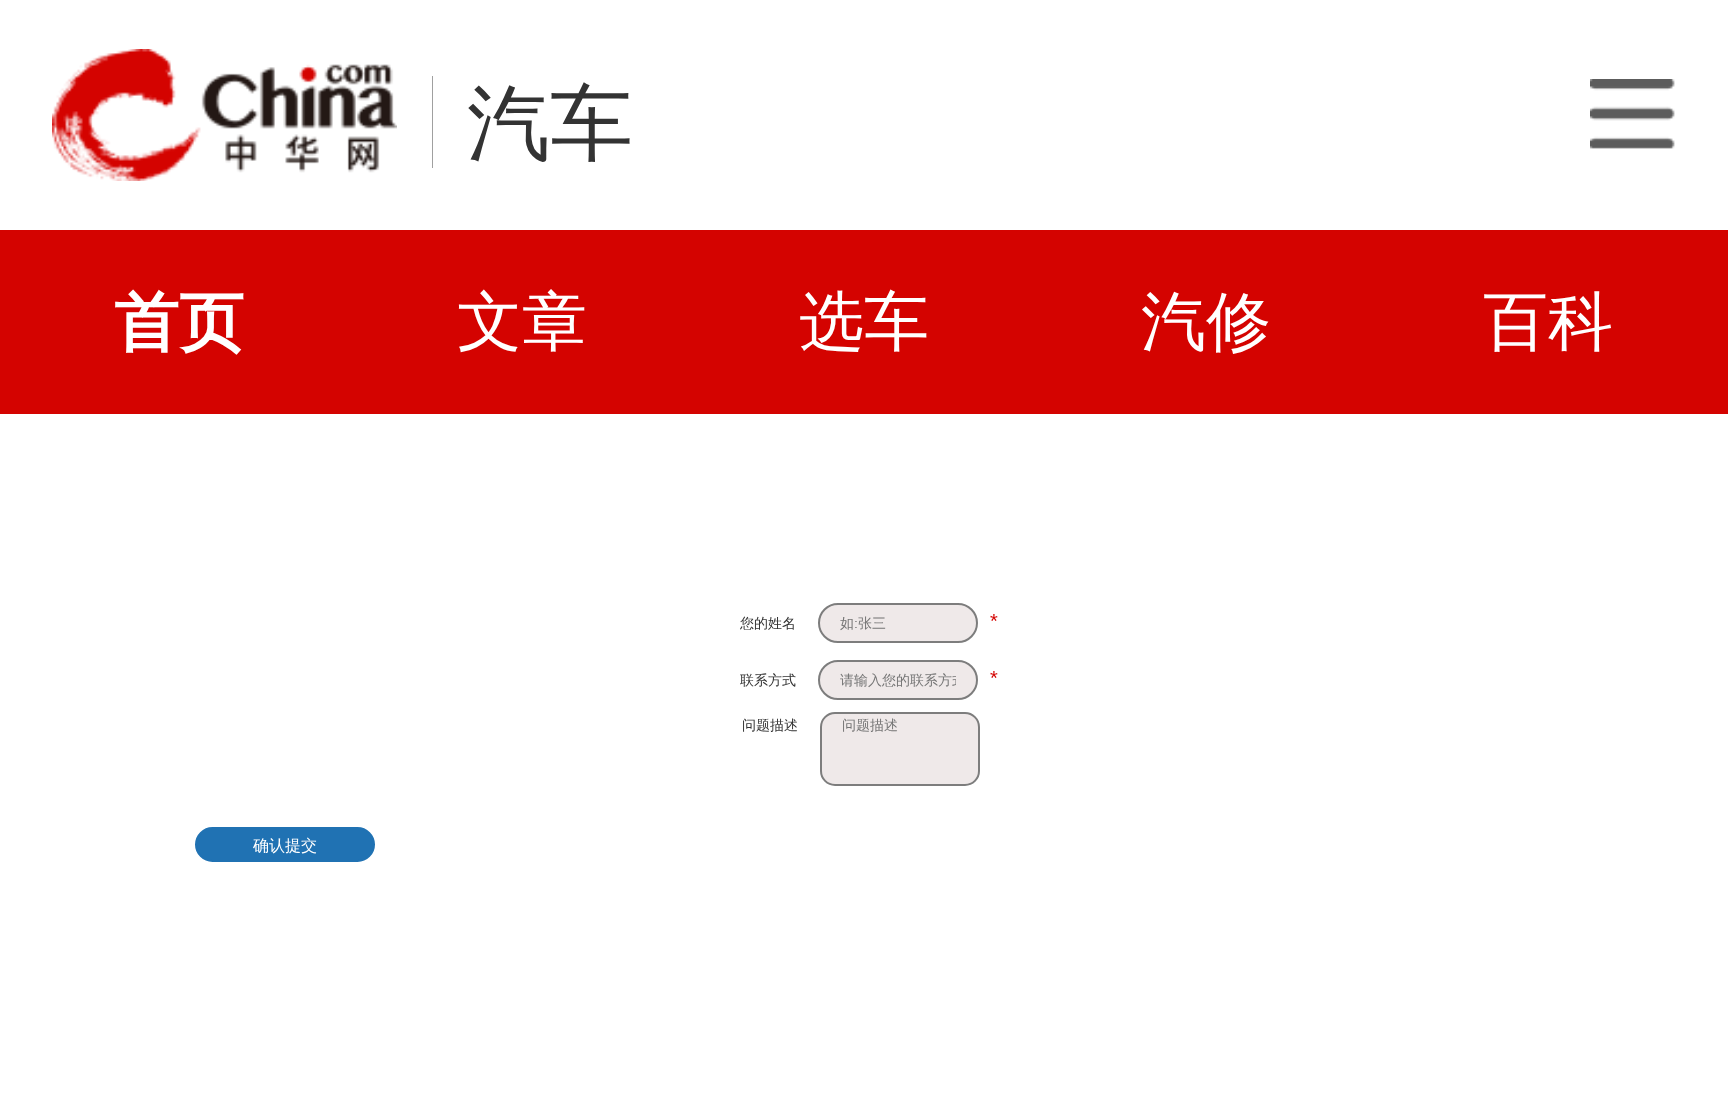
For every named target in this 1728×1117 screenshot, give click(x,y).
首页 (180, 322)
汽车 (550, 123)
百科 (1548, 322)
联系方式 (768, 680)
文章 (522, 322)
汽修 (1206, 322)
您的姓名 (768, 623)
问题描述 (770, 725)
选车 (864, 322)
